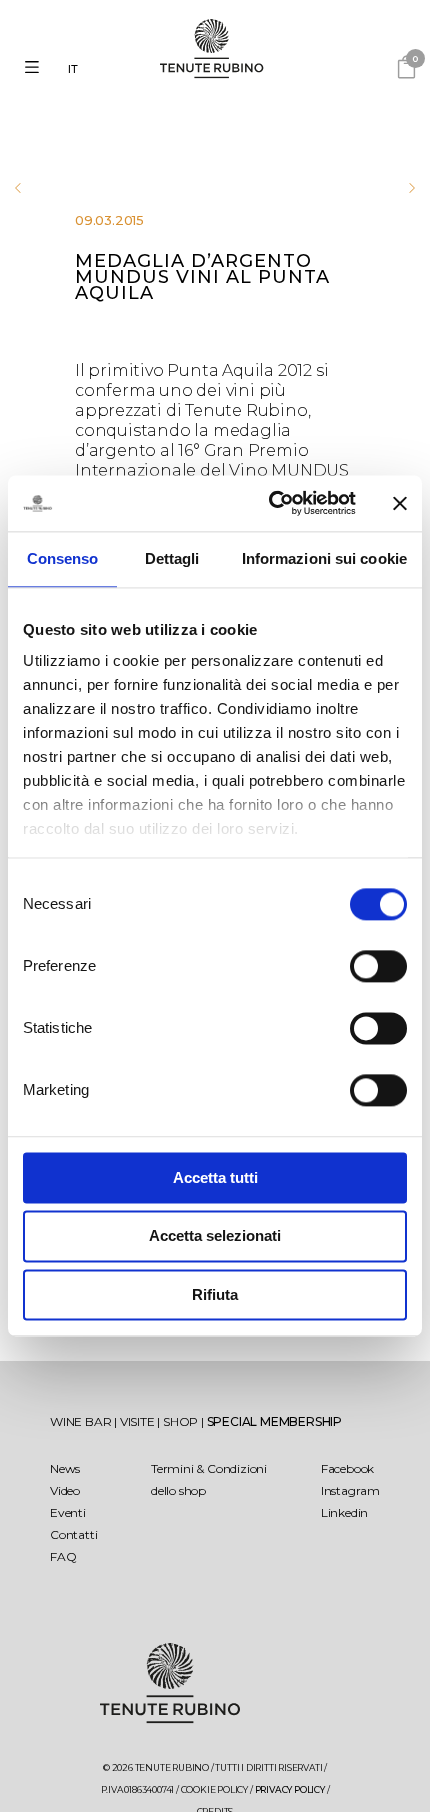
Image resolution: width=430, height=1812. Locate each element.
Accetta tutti (215, 1177)
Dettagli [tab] (172, 558)
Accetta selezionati (215, 1236)
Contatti (73, 1534)
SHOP (182, 1421)
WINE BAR (82, 1421)
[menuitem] (77, 69)
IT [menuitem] (73, 69)
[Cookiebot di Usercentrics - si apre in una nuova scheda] (270, 503)
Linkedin (344, 1512)
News (65, 1468)
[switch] (378, 966)
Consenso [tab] (63, 558)
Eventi (68, 1512)
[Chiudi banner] (400, 503)
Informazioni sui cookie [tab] (324, 558)
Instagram (350, 1490)
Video (65, 1490)
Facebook (347, 1468)
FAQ (63, 1556)
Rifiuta (215, 1294)
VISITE (139, 1421)
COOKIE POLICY (214, 1789)
